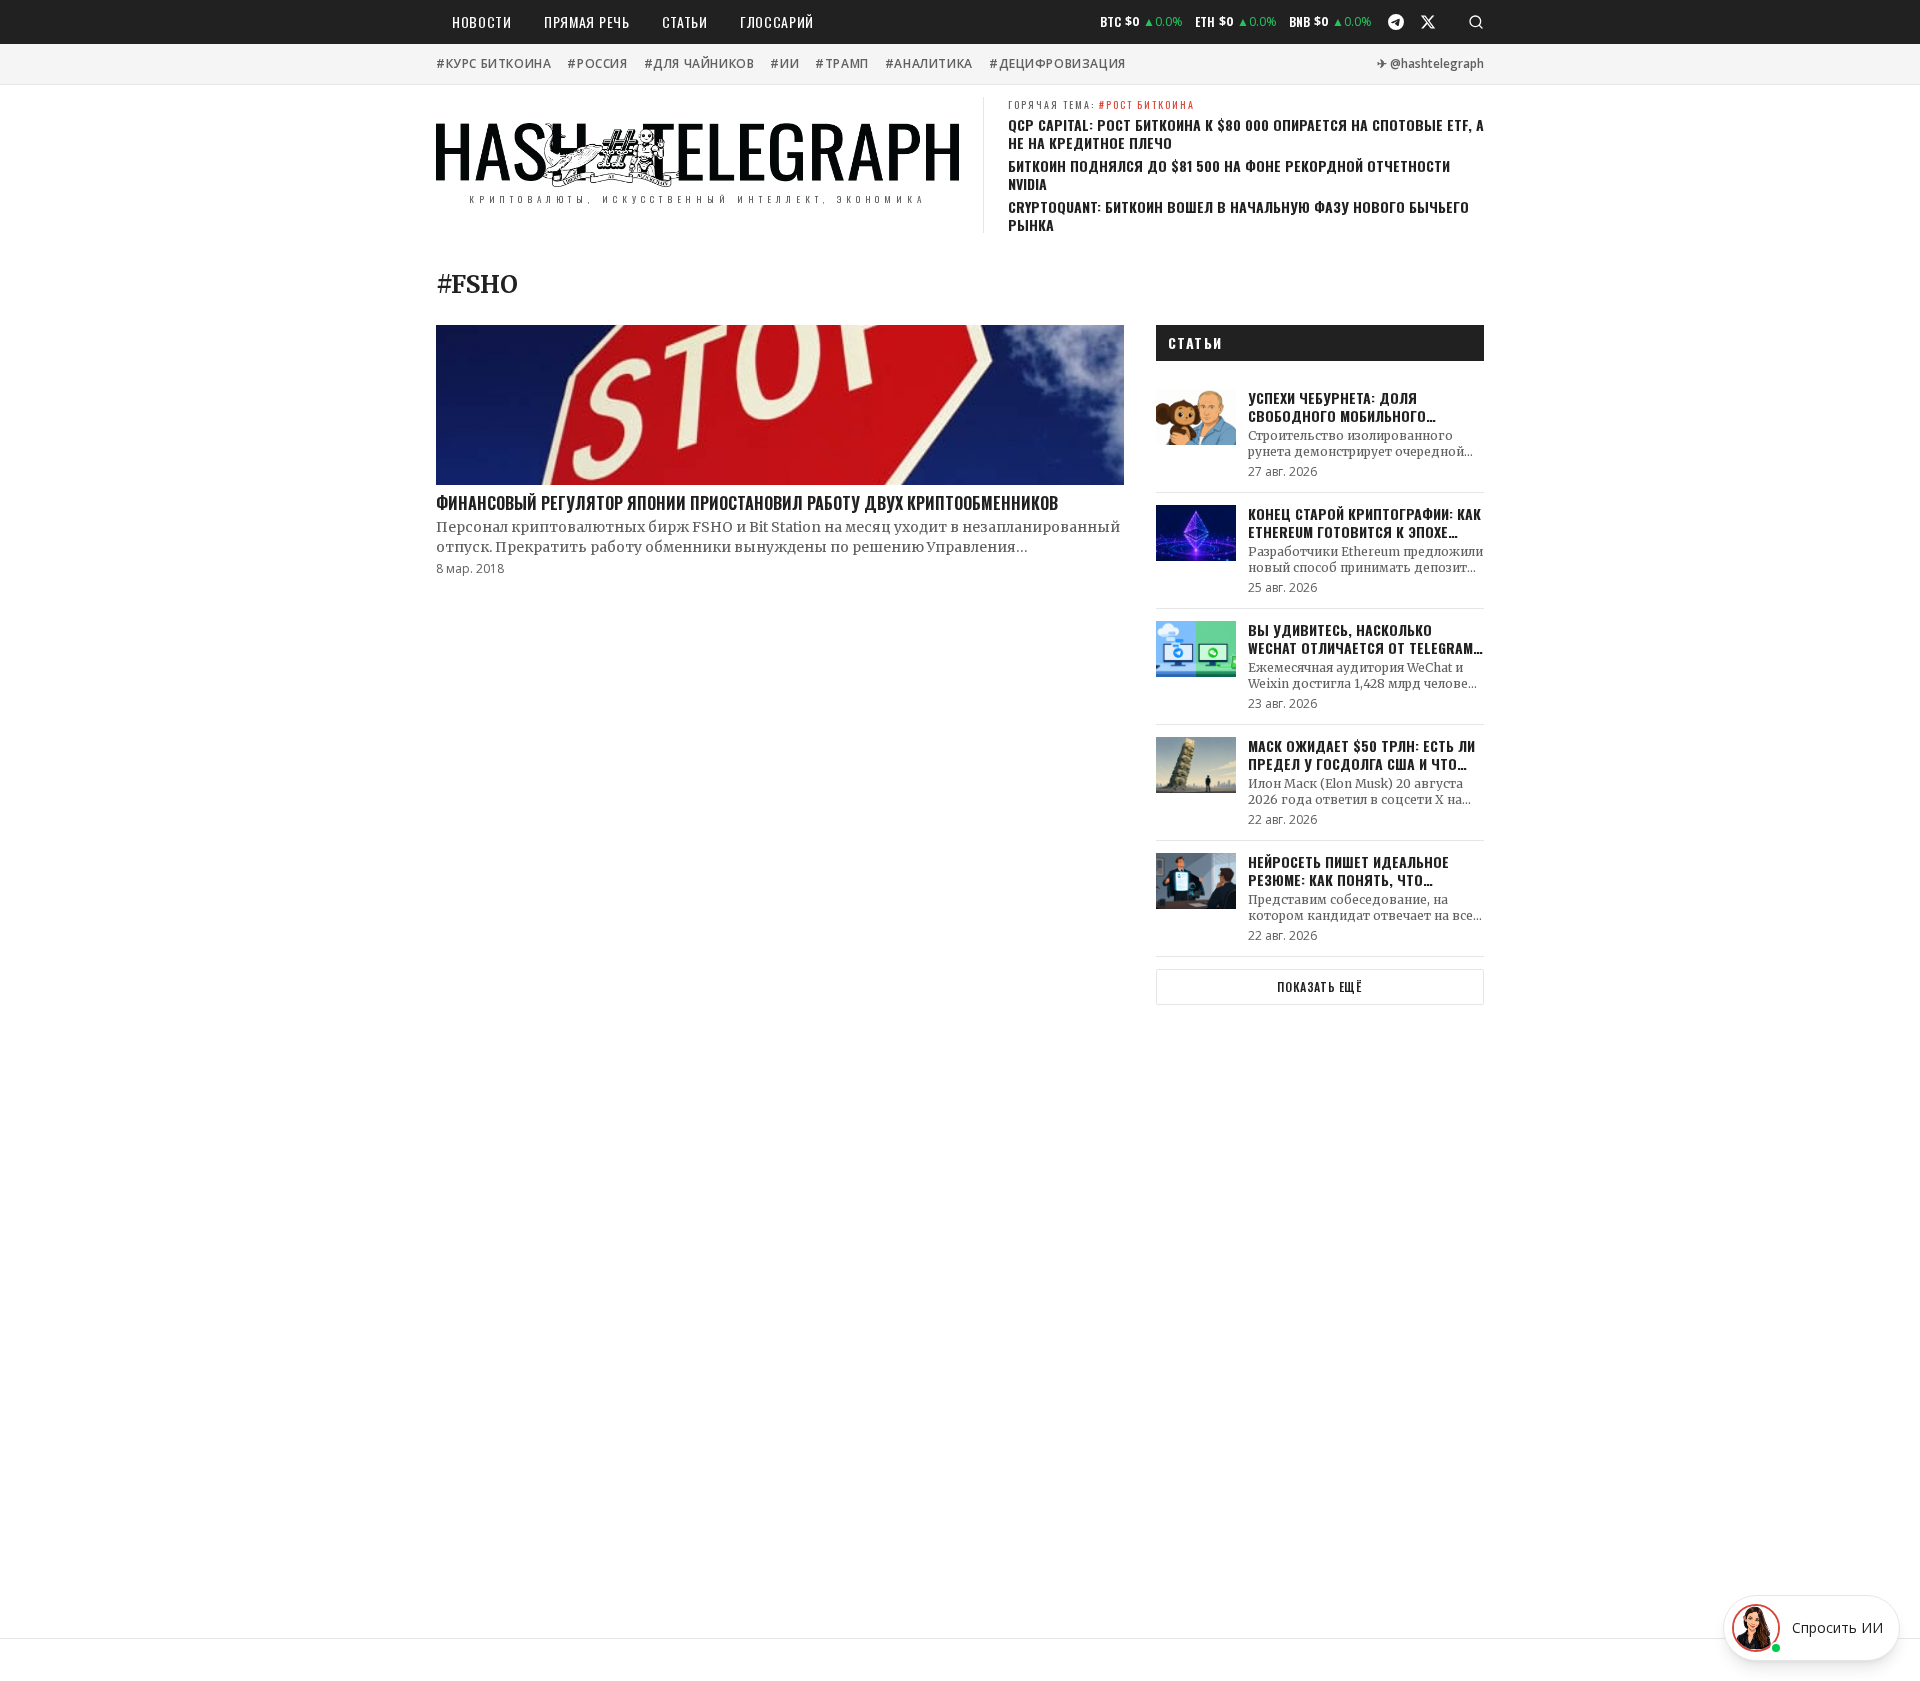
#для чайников (699, 64)
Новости (482, 21)
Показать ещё (1319, 986)
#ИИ (784, 64)
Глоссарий (777, 21)
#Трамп (842, 64)
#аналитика (929, 64)
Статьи (685, 21)
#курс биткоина (493, 64)
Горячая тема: (1101, 104)
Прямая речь (587, 21)
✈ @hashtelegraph (1430, 64)
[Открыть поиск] (1476, 22)
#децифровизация (1057, 64)
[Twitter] (1428, 22)
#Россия (597, 64)
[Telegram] (1396, 22)
